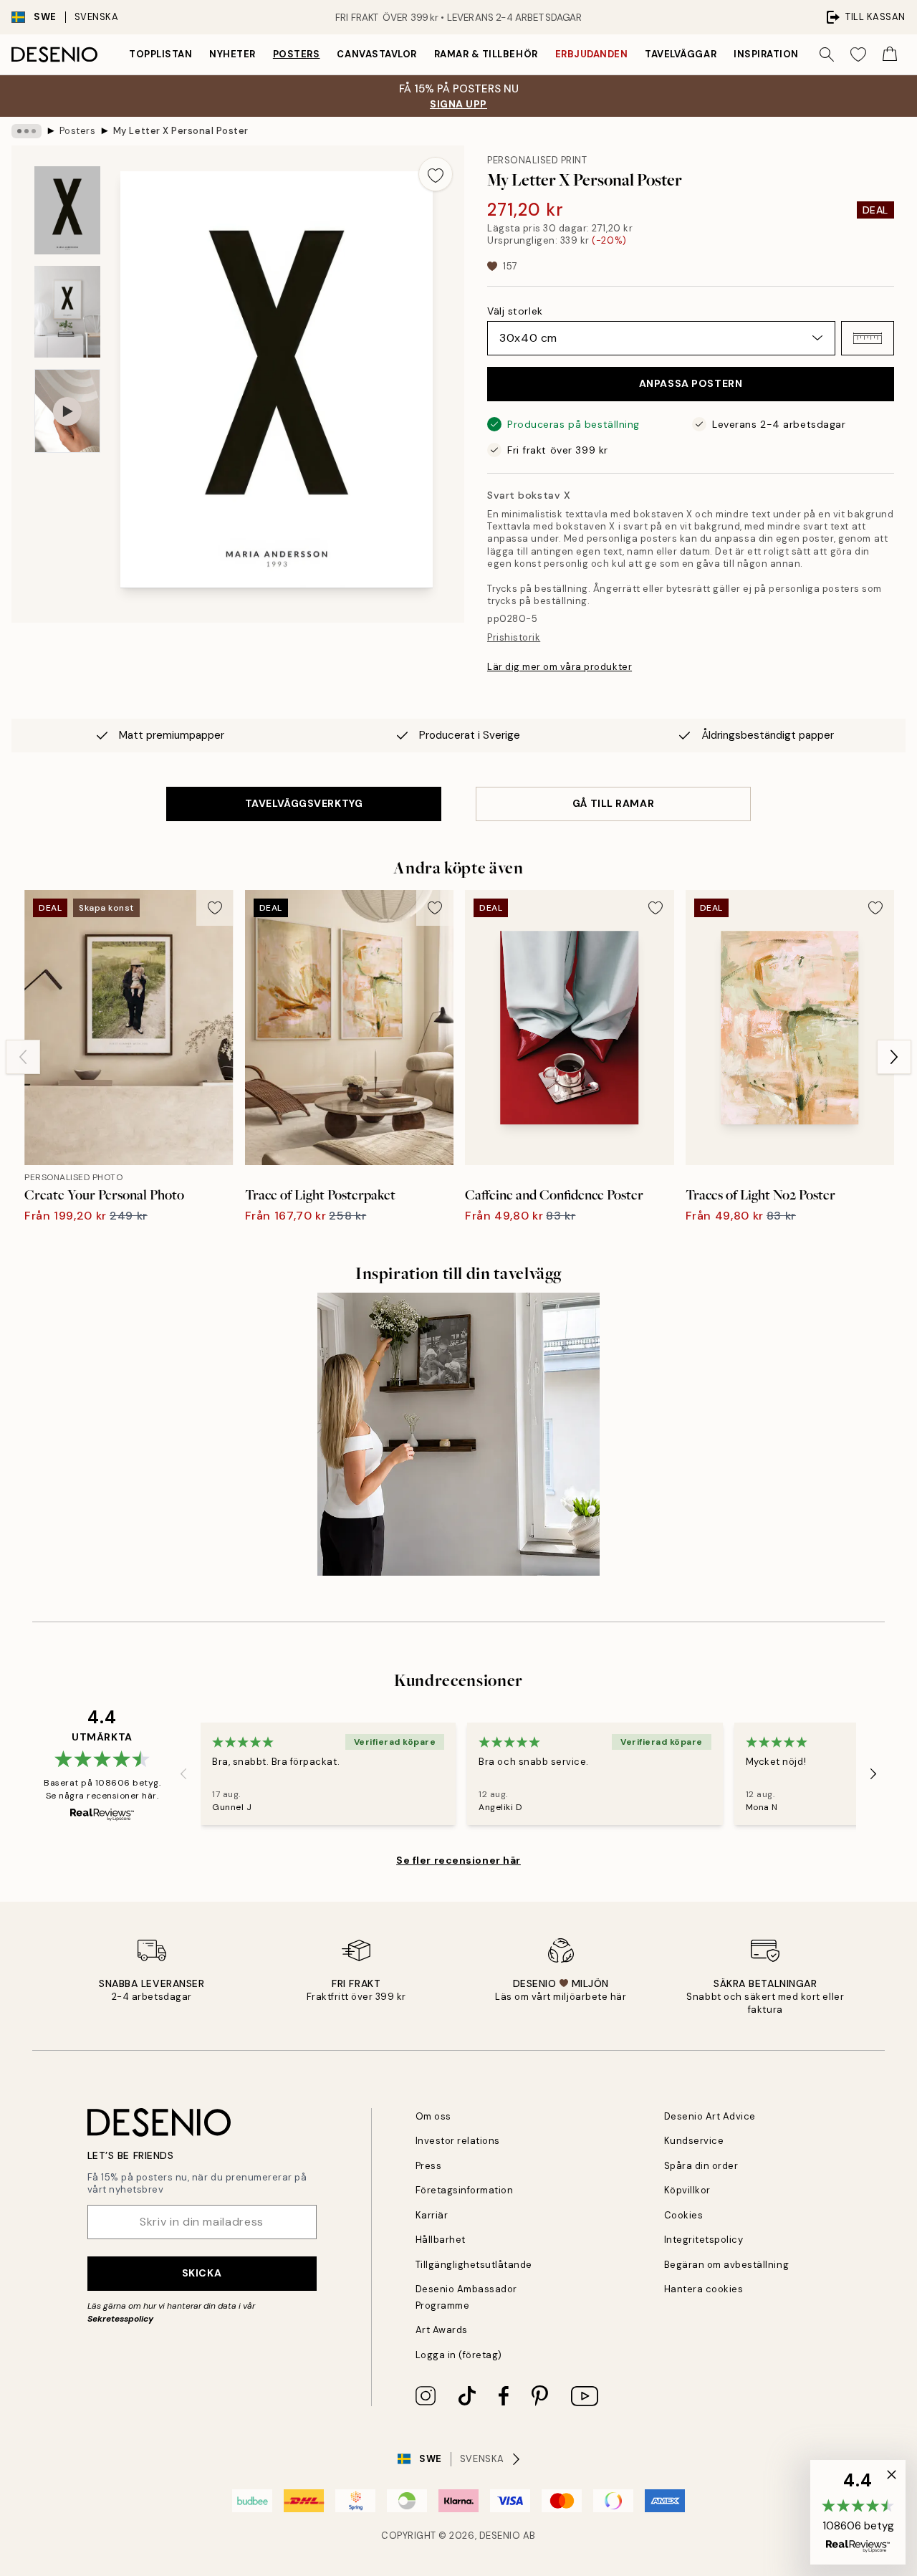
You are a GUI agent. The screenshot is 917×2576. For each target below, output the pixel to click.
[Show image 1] (67, 210)
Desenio (500, 2536)
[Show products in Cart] (890, 54)
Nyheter (232, 54)
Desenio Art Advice (710, 2116)
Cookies (684, 2215)
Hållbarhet (441, 2240)
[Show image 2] (67, 312)
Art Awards (442, 2330)
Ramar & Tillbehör (486, 54)
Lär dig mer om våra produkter (560, 667)
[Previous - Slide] (23, 1057)
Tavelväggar (681, 54)
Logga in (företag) (459, 2355)
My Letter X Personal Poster (181, 131)
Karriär (432, 2215)
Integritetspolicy (704, 2240)
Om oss (433, 2116)
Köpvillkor (687, 2190)
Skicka (202, 2273)
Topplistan (160, 54)
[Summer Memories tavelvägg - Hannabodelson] (459, 1434)
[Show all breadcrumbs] (27, 131)
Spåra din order (701, 2166)
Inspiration (766, 54)
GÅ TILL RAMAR (613, 803)
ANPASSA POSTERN (691, 383)
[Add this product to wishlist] (436, 174)
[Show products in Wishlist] (858, 54)
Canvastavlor (376, 54)
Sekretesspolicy (120, 2319)
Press (429, 2166)
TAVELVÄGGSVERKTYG (304, 803)
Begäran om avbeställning (726, 2265)
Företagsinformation (465, 2190)
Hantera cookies (704, 2289)
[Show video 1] (67, 411)
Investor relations (458, 2141)
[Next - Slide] (894, 1057)
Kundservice (694, 2141)
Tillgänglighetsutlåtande (474, 2265)
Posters (297, 54)
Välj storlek (515, 311)
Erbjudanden (592, 54)
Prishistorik (514, 637)
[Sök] (827, 54)
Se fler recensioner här (458, 1860)
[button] (868, 338)
